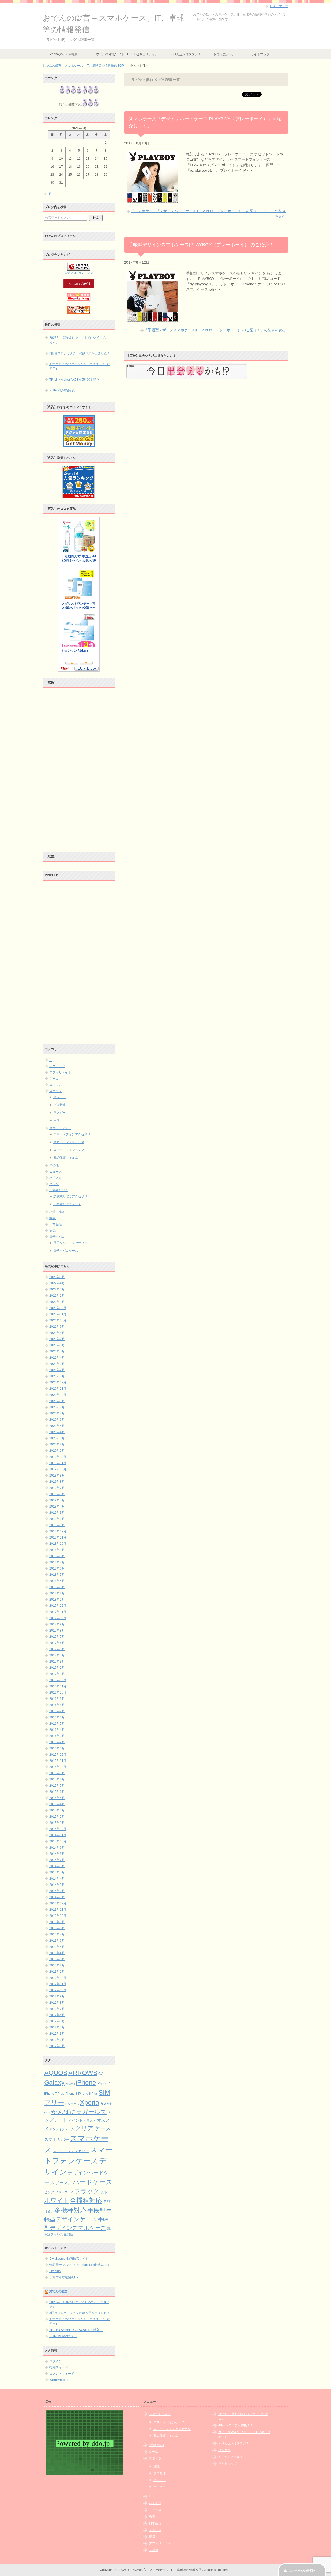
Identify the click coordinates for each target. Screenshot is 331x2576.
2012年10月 (58, 1990)
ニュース (56, 1172)
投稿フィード (59, 2367)
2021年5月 (57, 1351)
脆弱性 (68, 2234)
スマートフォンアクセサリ (72, 1134)
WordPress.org (60, 2380)
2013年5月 (57, 1947)
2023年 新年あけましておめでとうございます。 (79, 340)
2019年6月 (57, 1494)
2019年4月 (57, 1506)
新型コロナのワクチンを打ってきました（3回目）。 (80, 366)
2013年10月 (58, 1916)
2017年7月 (57, 1637)
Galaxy (54, 2082)
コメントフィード (62, 2374)
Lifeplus (55, 2271)
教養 (52, 1218)
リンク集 (224, 2450)
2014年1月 (57, 1897)
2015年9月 (57, 1773)
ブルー (105, 2192)
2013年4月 (57, 1953)
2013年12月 (58, 1903)
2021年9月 (57, 1327)
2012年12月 (58, 1978)
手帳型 (96, 2210)
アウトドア (57, 1066)
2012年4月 (57, 2027)
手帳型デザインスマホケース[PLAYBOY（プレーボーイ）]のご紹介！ (201, 245)
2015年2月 (57, 1817)
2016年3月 (57, 1736)
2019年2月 (57, 1519)
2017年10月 (58, 1618)
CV (101, 2074)
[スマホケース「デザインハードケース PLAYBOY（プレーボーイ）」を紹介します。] (153, 200)
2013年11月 (58, 1910)
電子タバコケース (66, 1251)
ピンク (49, 2192)
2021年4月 (57, 1358)
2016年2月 (57, 1742)
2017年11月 (58, 1612)
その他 (54, 1165)
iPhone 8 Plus (88, 2093)
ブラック (87, 2191)
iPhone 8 (71, 2094)
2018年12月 (58, 1531)
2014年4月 (57, 1879)
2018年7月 (57, 1562)
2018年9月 (57, 1550)
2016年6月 (57, 1717)
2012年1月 (57, 2046)
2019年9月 (57, 1475)
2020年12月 (58, 1382)
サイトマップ (260, 54)
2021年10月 (58, 1320)
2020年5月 (57, 1426)
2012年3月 (57, 2034)
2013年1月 (57, 1972)
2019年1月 (57, 1525)
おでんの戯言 (58, 2291)
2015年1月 (57, 1823)
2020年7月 (57, 1413)
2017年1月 (57, 1674)
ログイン (56, 2361)
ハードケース (93, 2182)
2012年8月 (57, 2003)
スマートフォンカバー (71, 2151)
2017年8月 (57, 1631)
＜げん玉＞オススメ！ (186, 54)
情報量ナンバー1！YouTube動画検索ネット (80, 2265)
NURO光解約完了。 (63, 390)
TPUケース (72, 2104)
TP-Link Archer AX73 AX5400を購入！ (76, 380)
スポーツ (56, 1091)
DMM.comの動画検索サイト (69, 2259)
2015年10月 (58, 1767)
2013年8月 (57, 1928)
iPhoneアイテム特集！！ (66, 54)
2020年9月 (57, 1401)
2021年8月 (57, 1333)
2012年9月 (57, 1996)
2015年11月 (58, 1761)
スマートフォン (60, 1128)
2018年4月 (57, 1581)
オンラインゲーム (62, 2129)
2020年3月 (57, 1438)
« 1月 (48, 194)
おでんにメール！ (226, 54)
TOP (83, 66)
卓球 (56, 1120)
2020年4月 (57, 1432)
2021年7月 (57, 1339)
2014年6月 (57, 1866)
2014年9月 (57, 1848)
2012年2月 (57, 2040)
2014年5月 (57, 1872)
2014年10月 (58, 1841)
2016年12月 (58, 1680)
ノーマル (64, 2183)
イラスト (90, 2121)
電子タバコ (57, 1237)
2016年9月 (57, 1699)
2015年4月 (57, 1804)
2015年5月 (57, 1798)
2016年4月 (57, 1730)
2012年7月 (57, 2009)
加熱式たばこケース (67, 1204)
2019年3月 (57, 1513)
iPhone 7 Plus (54, 2094)
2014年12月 (58, 1829)
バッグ (54, 1184)
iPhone (86, 2082)
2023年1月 (57, 1277)
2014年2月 (57, 1891)
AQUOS (56, 2073)
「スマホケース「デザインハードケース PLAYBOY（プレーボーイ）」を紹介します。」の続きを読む (208, 214)
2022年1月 (57, 1302)
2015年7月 (57, 1786)
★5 (103, 2103)
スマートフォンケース (69, 1142)
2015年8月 (57, 1779)
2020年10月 (58, 1395)
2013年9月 (57, 1922)
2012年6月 (57, 2015)
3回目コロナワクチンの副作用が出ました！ (80, 353)
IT (51, 1060)
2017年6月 (57, 1643)
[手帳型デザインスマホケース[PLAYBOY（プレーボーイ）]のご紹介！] (153, 319)
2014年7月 (57, 1860)
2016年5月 (57, 1724)
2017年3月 (57, 1662)
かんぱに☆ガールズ (79, 2112)
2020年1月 (57, 1451)
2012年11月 (58, 1984)
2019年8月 (57, 1482)
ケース (103, 2128)
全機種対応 (86, 2200)
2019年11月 (58, 1463)
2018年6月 (57, 1568)
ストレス (56, 1085)
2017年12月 (58, 1606)
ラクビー (59, 1113)
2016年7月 (57, 1711)
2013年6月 (57, 1941)
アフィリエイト (60, 1072)
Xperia (89, 2102)
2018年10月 (58, 1544)
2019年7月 (57, 1488)
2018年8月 (57, 1556)
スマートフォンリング (69, 1150)
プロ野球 (59, 1105)
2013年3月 (57, 1959)
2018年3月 (57, 1587)
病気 (52, 1231)
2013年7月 (57, 1934)
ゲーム (54, 1079)
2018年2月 (57, 1593)
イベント (76, 2121)
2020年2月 (57, 1444)
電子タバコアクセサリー (70, 1243)
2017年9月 (57, 1624)
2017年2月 (57, 1668)
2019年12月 (58, 1457)
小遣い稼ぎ (57, 1212)
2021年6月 (57, 1345)
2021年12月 (58, 1308)
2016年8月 (57, 1705)
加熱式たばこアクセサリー (72, 1196)
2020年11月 (58, 1389)
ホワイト (57, 2201)
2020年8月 (57, 1407)
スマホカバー (57, 2139)
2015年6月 (57, 1792)
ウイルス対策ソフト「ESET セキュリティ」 (127, 54)
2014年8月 (57, 1854)
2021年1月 (57, 1376)
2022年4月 (57, 1283)
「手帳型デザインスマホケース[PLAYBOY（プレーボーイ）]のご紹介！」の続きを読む (215, 330)
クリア (84, 2128)
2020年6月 (57, 1420)
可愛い (49, 2211)
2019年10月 (58, 1469)
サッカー (59, 1097)
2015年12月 (58, 1755)
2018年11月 (58, 1537)
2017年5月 (57, 1649)
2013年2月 (57, 1965)
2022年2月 (57, 1296)
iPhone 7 (103, 2084)
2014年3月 (57, 1885)
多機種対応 (70, 2210)
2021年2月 (57, 1370)
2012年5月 (57, 2021)
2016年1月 (57, 1748)
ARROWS (83, 2073)
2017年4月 (57, 1655)
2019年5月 (57, 1500)
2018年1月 (57, 1600)
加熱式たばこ (59, 1190)
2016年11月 (58, 1686)
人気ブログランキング (79, 273)
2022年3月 (57, 1289)
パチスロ (56, 1178)
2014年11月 (58, 1835)
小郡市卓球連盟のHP (64, 2277)
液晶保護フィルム (66, 1158)
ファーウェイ (64, 2192)
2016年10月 (58, 1693)
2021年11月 (58, 1314)
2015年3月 (57, 1810)
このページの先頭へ (302, 2571)
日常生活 (56, 1224)
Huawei (70, 2084)
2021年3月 (57, 1364)
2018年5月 (57, 1575)
